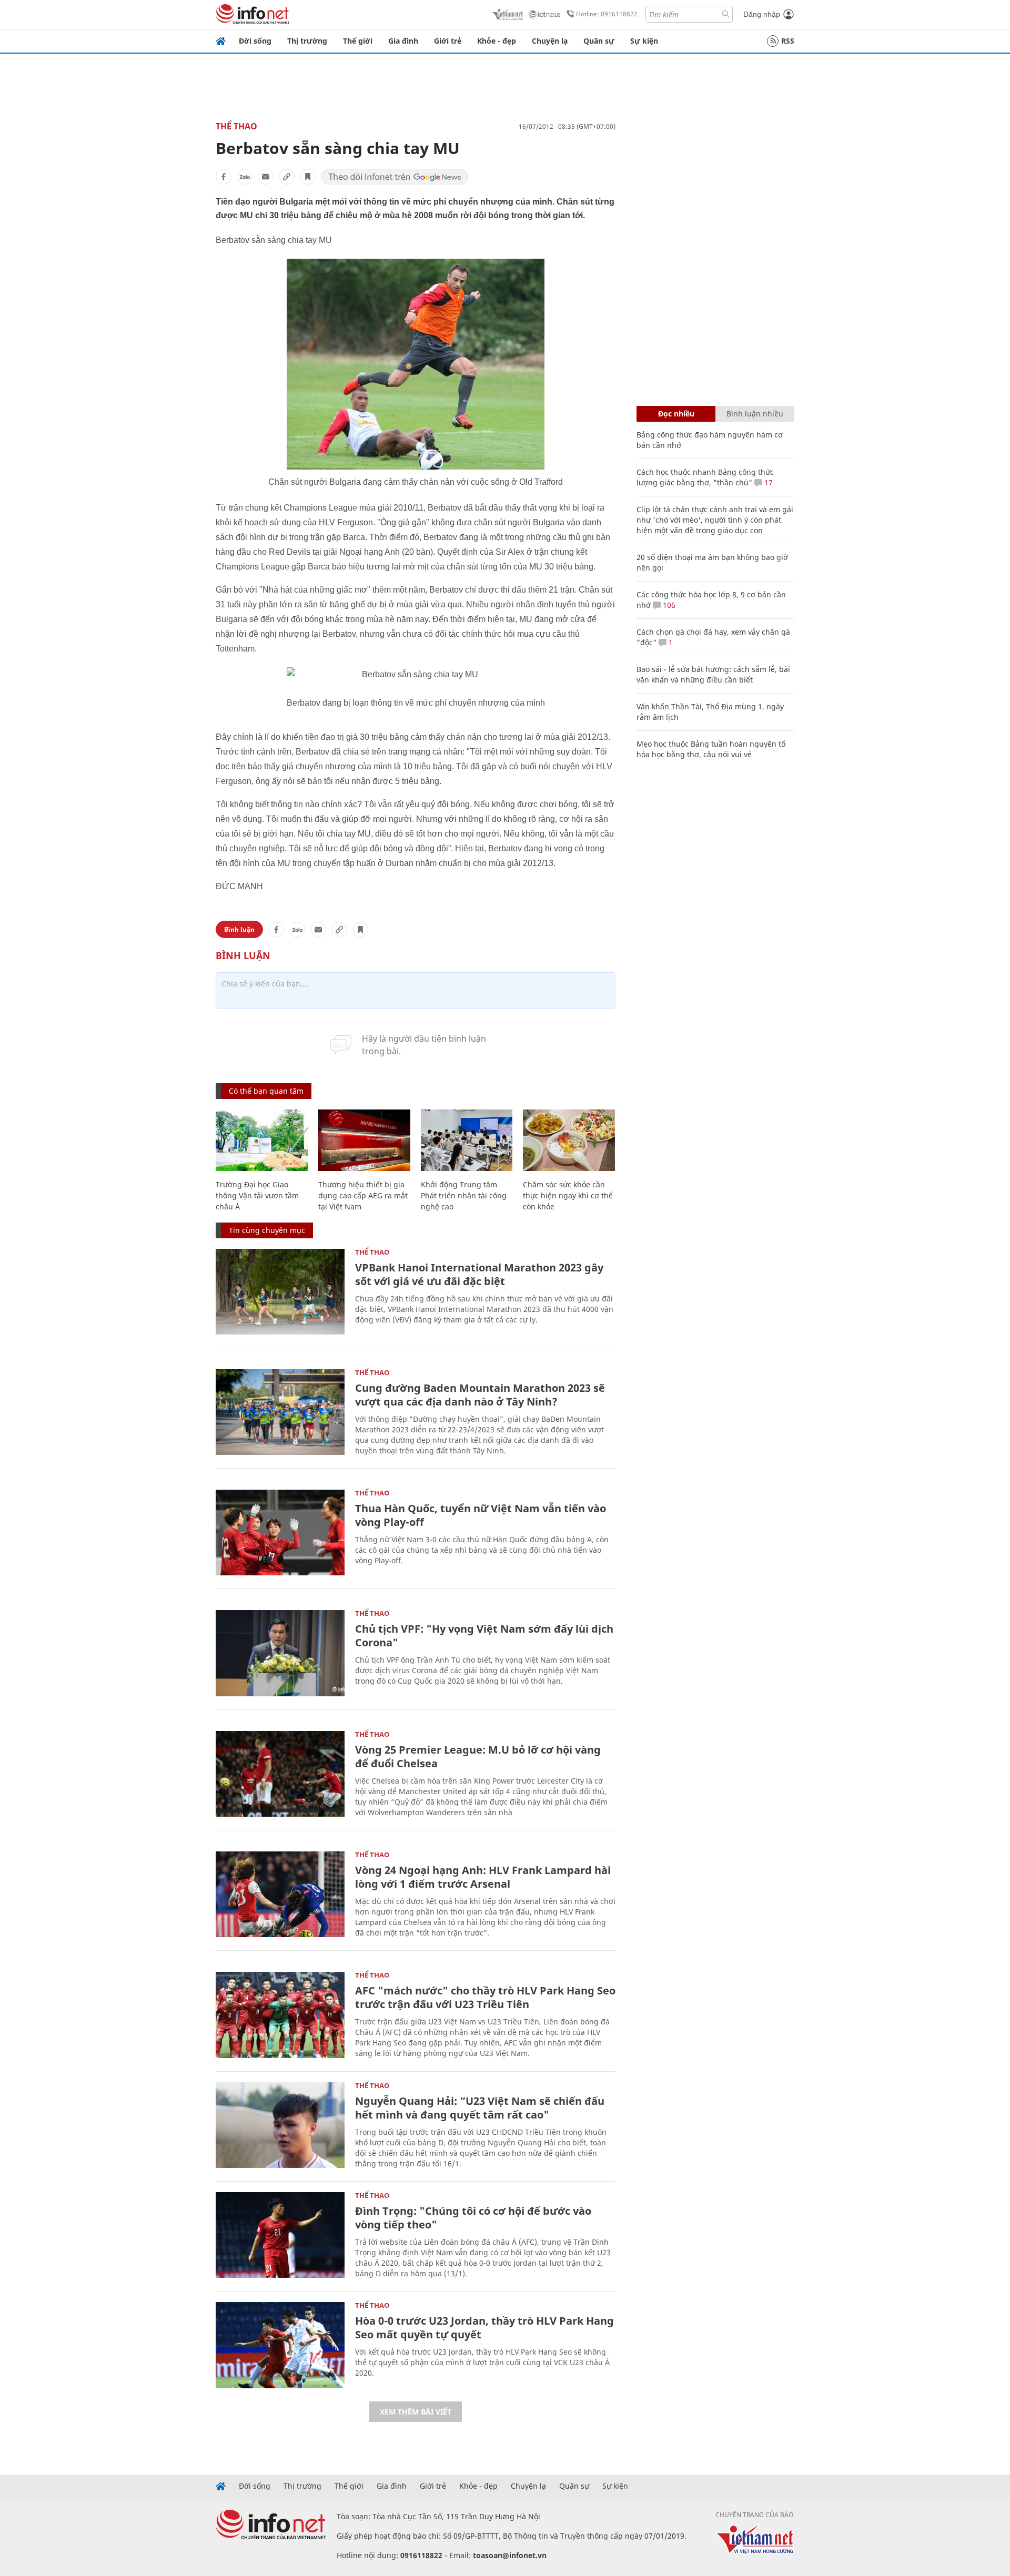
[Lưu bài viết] (308, 177)
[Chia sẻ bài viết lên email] (266, 177)
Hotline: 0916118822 (607, 14)
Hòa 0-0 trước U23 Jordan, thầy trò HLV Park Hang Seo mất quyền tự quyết (484, 2328)
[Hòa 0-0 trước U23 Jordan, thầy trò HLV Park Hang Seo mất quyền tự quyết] (280, 2345)
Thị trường (307, 41)
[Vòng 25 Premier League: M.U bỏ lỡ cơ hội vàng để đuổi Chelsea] (280, 1774)
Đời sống (255, 41)
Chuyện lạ (550, 41)
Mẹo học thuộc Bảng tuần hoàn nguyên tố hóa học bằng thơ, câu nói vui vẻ (711, 749)
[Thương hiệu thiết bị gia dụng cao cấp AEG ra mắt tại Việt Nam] (364, 1140)
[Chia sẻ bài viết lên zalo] (245, 177)
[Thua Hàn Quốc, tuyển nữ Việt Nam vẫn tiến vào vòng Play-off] (280, 1533)
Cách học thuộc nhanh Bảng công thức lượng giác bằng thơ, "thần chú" (705, 477)
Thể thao (236, 126)
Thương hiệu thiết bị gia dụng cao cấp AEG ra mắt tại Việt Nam (363, 1195)
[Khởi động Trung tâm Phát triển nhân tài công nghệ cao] (467, 1140)
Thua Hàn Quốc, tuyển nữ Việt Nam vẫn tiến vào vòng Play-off (481, 1515)
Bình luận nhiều (755, 414)
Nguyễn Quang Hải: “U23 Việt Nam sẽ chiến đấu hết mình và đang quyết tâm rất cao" (480, 2108)
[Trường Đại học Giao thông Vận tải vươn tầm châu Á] (262, 1140)
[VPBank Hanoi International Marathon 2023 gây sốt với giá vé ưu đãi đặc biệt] (280, 1292)
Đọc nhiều (676, 414)
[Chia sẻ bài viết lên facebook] (224, 177)
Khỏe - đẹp (497, 41)
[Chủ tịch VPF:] (280, 1653)
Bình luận (239, 929)
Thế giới (358, 41)
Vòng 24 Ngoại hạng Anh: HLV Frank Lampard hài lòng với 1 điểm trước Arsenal (483, 1877)
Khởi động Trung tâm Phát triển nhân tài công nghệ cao (464, 1195)
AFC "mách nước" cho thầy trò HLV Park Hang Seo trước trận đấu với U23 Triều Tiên (485, 1997)
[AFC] (280, 2015)
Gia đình (403, 41)
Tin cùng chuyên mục (267, 1230)
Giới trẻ (448, 41)
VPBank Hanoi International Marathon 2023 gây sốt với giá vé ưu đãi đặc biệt (479, 1274)
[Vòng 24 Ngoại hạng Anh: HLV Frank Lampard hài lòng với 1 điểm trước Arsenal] (280, 1894)
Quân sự (599, 41)
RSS (788, 41)
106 (668, 605)
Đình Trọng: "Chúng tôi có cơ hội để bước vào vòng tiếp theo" (473, 2218)
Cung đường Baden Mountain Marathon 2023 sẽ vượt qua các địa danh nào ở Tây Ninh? (480, 1395)
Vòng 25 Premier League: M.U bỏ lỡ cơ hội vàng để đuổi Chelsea (478, 1757)
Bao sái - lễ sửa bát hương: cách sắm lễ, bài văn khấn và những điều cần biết (713, 674)
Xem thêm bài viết (416, 2412)
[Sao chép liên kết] (287, 177)
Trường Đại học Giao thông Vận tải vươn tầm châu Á (257, 1195)
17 (767, 482)
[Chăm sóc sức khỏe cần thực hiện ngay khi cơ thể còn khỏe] (569, 1140)
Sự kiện (644, 41)
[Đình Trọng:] (280, 2235)
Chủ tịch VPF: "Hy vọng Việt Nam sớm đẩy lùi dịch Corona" (484, 1636)
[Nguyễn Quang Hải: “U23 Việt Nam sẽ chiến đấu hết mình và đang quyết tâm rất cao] (280, 2125)
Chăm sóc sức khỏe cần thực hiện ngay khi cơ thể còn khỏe (568, 1195)
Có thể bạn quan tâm (266, 1091)
